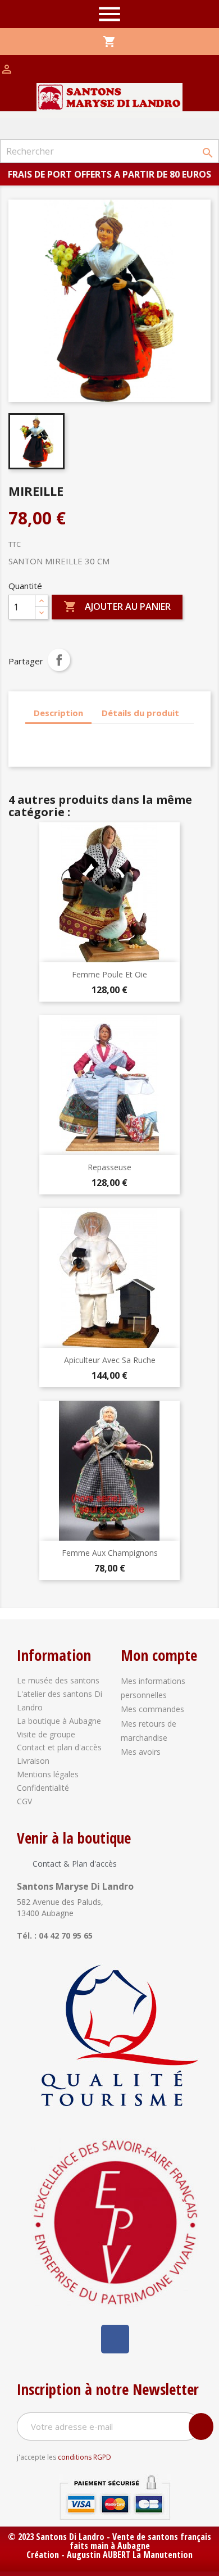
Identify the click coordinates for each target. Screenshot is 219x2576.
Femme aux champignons (110, 1553)
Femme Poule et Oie (109, 974)
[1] (201, 2426)
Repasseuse (109, 1167)
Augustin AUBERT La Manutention (130, 2555)
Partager (59, 660)
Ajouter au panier (117, 606)
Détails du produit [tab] (140, 713)
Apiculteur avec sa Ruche (110, 1360)
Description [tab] (58, 713)
